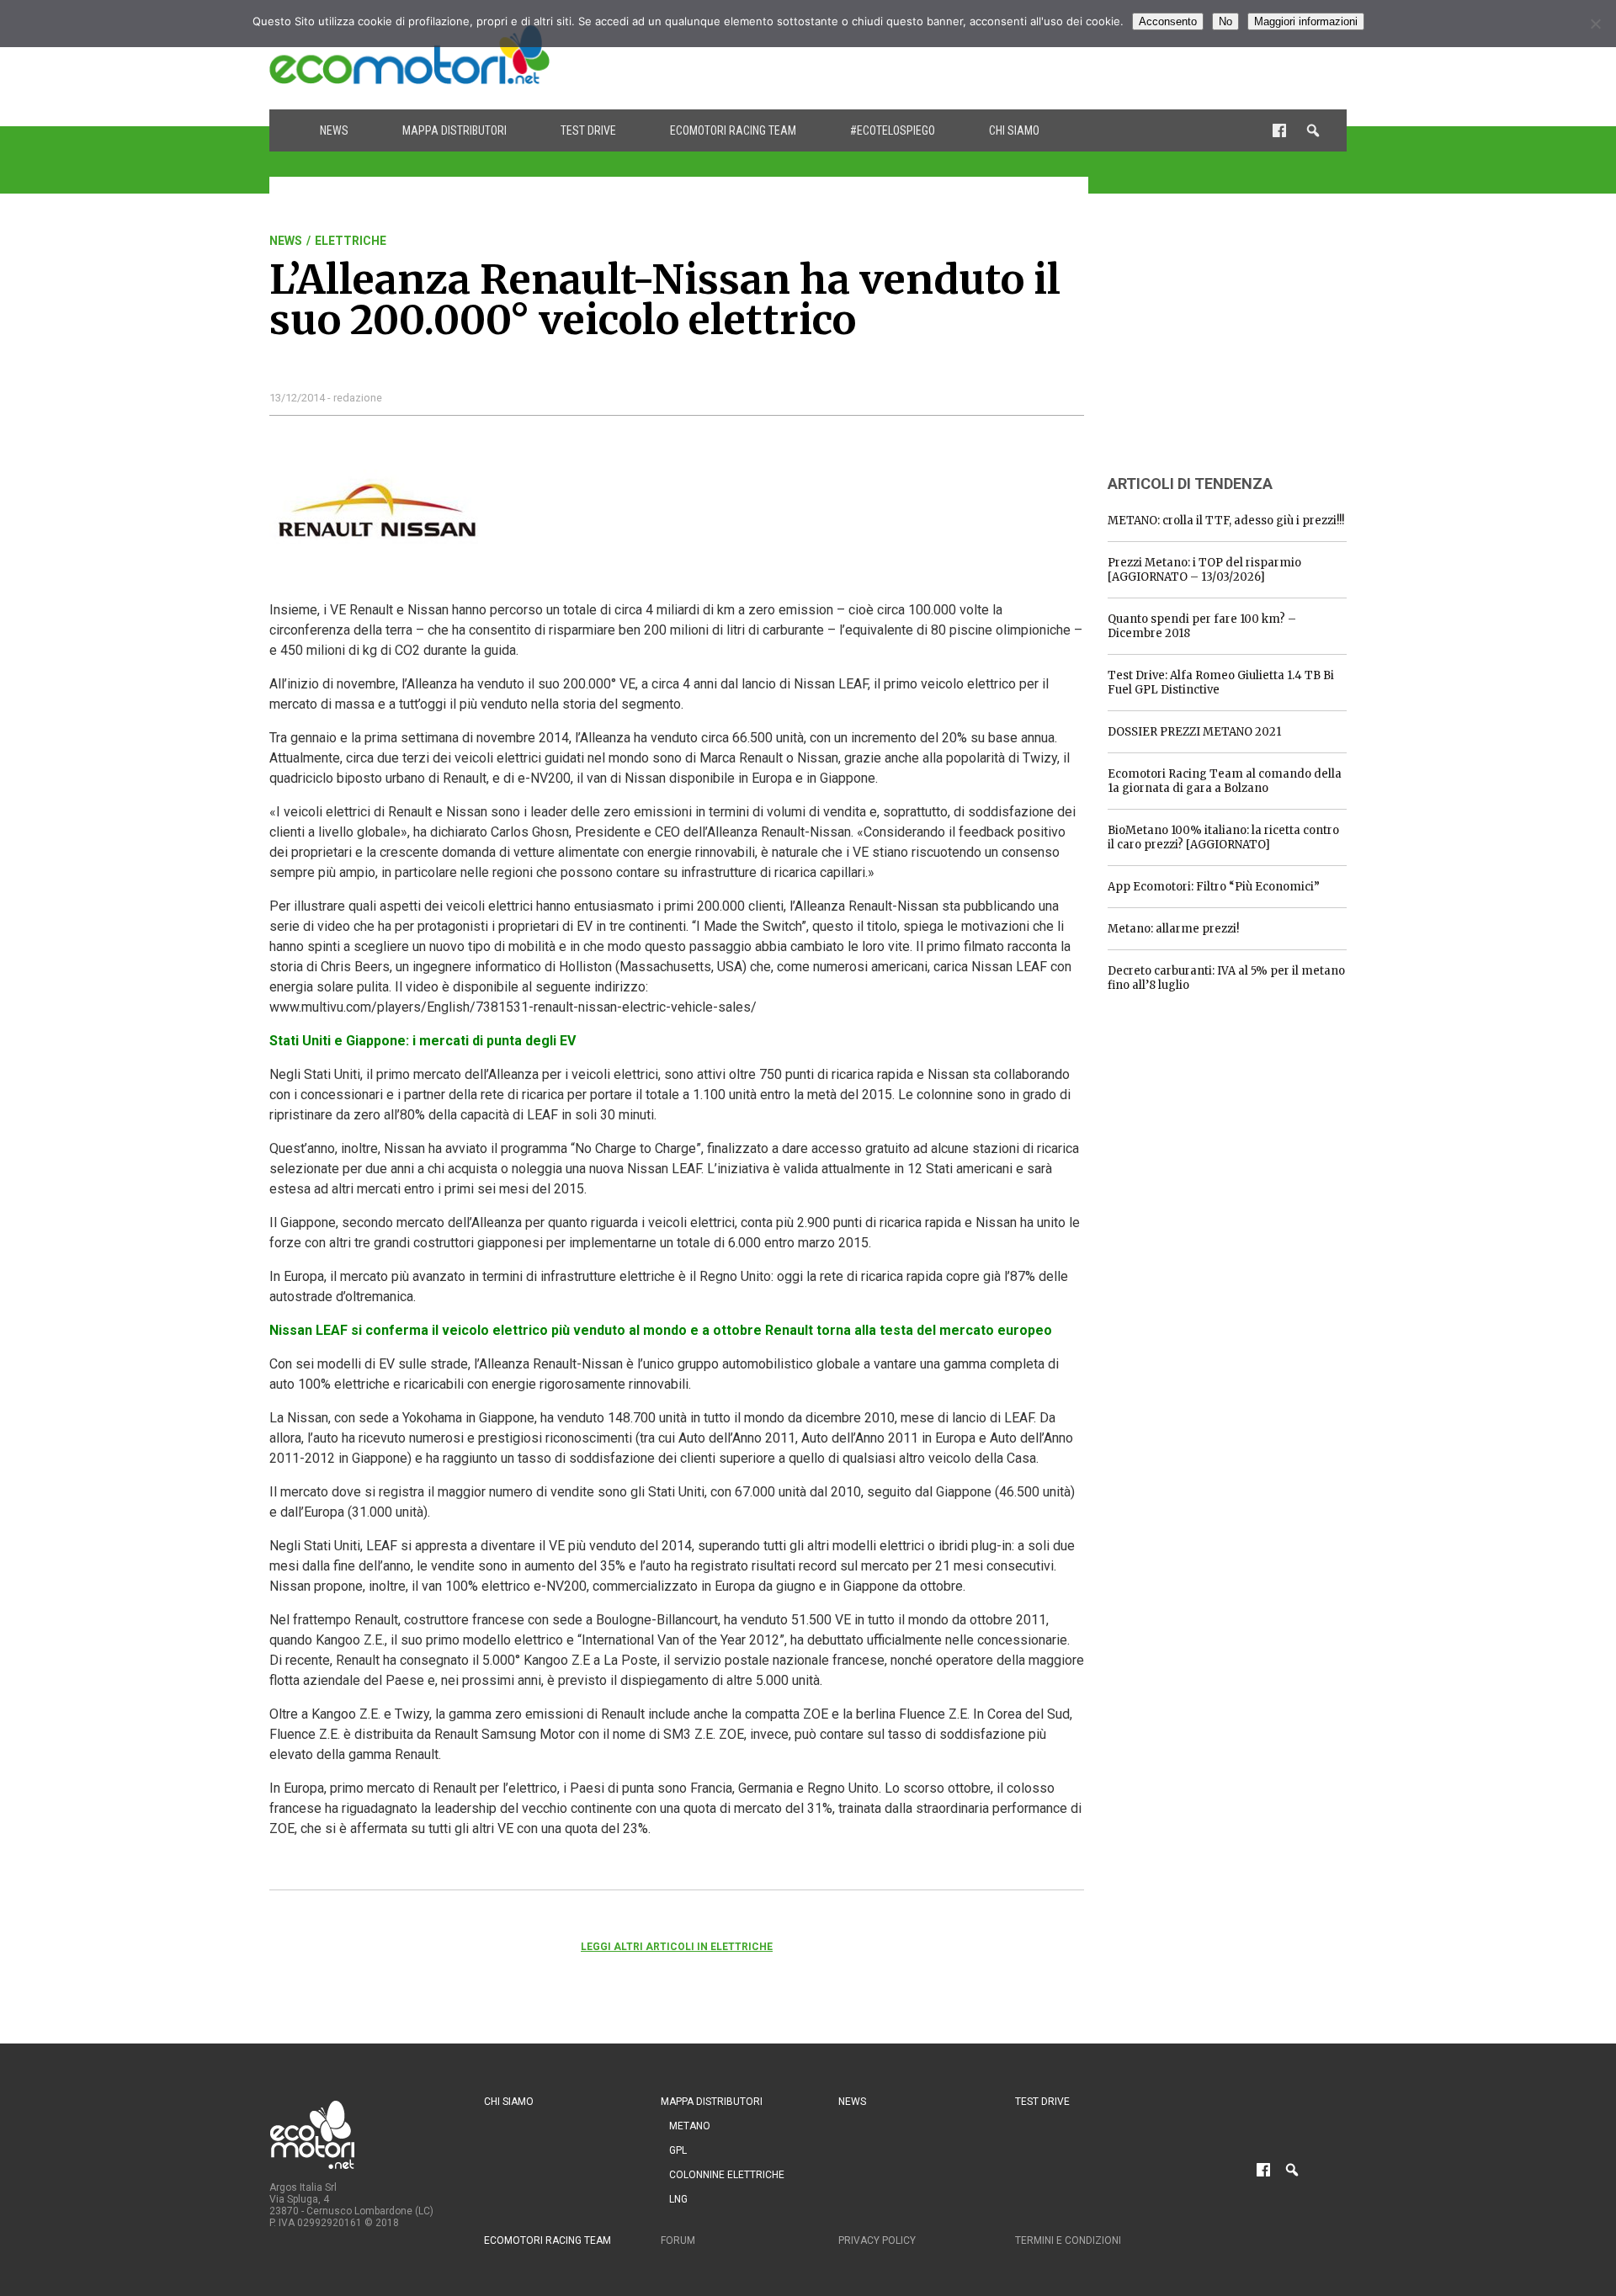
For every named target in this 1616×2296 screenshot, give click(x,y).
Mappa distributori (454, 130)
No (1225, 21)
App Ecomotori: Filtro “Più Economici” (1214, 887)
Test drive (588, 130)
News (334, 130)
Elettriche (351, 241)
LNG (678, 2199)
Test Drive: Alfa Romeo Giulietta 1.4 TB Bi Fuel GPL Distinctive (1221, 683)
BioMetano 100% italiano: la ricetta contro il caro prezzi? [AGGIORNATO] (1223, 837)
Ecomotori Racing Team (733, 130)
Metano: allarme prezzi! (1173, 929)
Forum (678, 2240)
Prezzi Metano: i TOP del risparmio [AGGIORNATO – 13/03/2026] (1204, 570)
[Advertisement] (1040, 55)
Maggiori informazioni (1306, 21)
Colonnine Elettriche (727, 2175)
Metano (690, 2126)
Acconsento (1168, 21)
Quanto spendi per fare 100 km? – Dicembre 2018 (1202, 626)
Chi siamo (1014, 130)
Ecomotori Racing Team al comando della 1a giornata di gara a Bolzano (1225, 781)
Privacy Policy (877, 2240)
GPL (678, 2150)
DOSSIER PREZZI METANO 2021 (1194, 732)
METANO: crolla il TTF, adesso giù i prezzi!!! (1226, 521)
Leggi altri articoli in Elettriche (677, 1947)
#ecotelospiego (893, 130)
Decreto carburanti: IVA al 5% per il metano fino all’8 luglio (1226, 978)
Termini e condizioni (1068, 2240)
